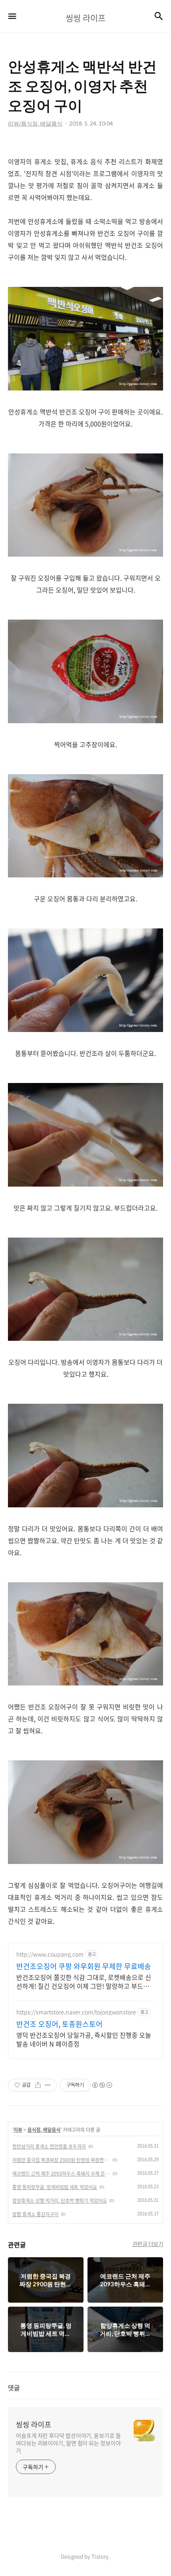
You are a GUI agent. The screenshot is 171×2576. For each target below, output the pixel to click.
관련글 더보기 (148, 2244)
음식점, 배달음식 (44, 2130)
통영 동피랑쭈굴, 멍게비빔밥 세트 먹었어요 (55, 2187)
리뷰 (18, 2130)
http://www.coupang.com (50, 1954)
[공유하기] (38, 2085)
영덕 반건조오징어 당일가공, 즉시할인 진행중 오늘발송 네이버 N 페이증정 (84, 2039)
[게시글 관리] (48, 2085)
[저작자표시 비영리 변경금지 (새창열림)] (102, 2085)
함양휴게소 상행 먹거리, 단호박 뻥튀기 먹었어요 (60, 2201)
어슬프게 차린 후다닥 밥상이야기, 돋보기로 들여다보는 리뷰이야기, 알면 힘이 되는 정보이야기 (68, 2443)
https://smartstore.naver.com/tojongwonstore (76, 2012)
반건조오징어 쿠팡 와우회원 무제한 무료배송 (84, 1966)
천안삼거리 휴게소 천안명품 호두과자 (49, 2146)
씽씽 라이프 (34, 2425)
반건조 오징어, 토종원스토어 (59, 2024)
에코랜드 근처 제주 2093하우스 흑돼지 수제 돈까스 (61, 2174)
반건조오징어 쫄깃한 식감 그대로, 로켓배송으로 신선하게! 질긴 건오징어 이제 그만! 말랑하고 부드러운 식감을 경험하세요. (84, 1981)
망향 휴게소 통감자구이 (35, 2214)
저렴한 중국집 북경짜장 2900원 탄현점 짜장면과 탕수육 (61, 2160)
